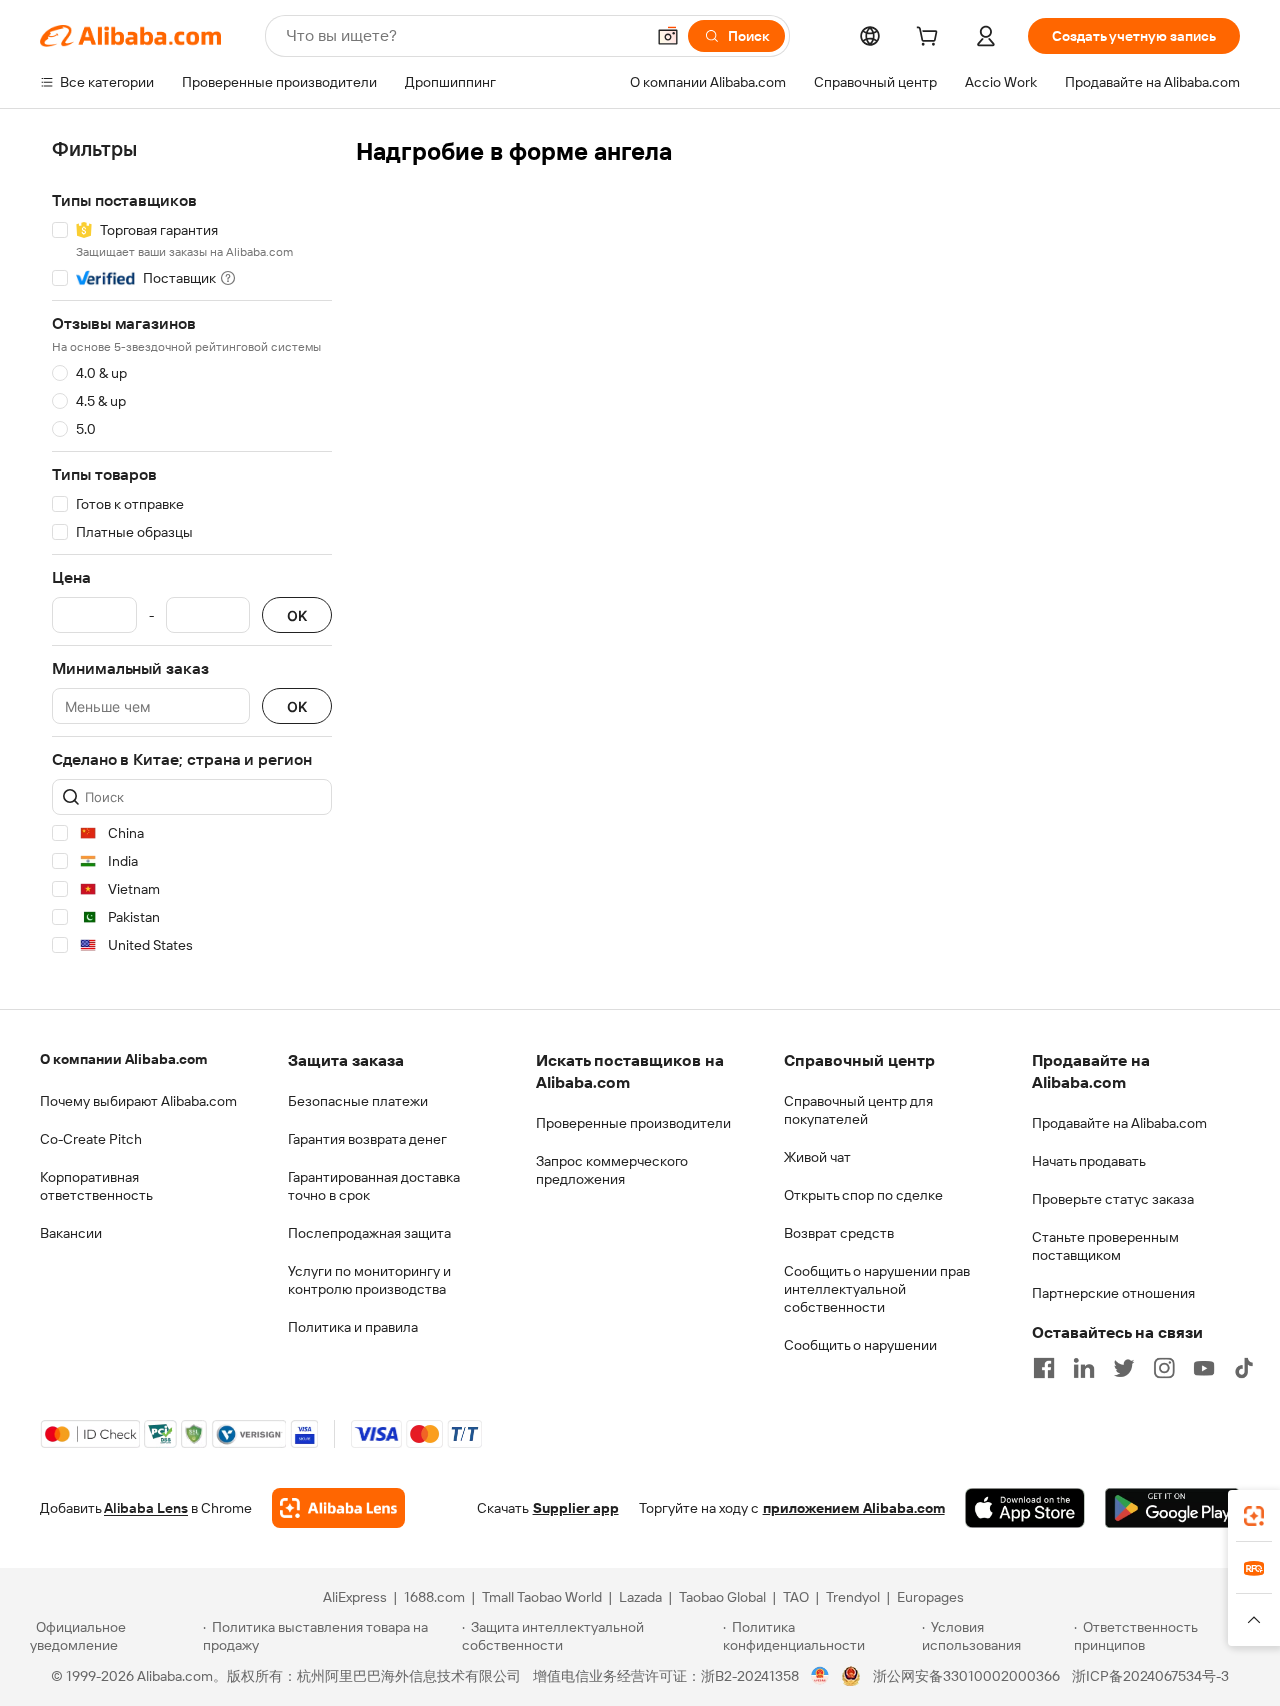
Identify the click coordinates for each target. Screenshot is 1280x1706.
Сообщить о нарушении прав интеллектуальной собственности (877, 1289)
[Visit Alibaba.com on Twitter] (1124, 1368)
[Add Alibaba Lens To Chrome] (338, 1508)
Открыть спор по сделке (863, 1195)
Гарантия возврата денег (367, 1139)
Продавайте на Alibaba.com (1119, 1123)
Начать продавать (1089, 1161)
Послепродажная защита (369, 1233)
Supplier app (576, 1508)
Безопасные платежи (358, 1101)
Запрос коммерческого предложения (612, 1170)
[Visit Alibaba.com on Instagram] (1164, 1368)
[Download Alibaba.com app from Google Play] (1172, 1508)
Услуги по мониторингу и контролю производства (369, 1280)
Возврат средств (839, 1233)
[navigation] (192, 550)
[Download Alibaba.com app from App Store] (1025, 1508)
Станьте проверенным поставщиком (1105, 1246)
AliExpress (355, 1597)
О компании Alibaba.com (123, 1059)
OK (297, 615)
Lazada (640, 1597)
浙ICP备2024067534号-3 (1150, 1676)
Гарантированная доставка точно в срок (374, 1186)
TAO (796, 1597)
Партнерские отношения (1113, 1293)
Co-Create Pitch (91, 1139)
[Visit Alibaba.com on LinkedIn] (1084, 1368)
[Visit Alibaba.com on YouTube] (1204, 1368)
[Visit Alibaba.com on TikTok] (1244, 1368)
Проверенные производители (633, 1123)
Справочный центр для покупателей (858, 1110)
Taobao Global (722, 1597)
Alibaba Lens (146, 1508)
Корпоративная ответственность (96, 1186)
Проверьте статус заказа (1113, 1199)
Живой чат (817, 1157)
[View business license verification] (820, 1676)
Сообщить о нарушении (860, 1345)
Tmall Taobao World (542, 1597)
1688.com (434, 1597)
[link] (1254, 1516)
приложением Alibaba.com (854, 1508)
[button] (668, 36)
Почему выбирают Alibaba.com (138, 1101)
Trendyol (853, 1597)
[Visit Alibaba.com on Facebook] (1044, 1368)
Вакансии (71, 1233)
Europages (930, 1597)
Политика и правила (353, 1327)
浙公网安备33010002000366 (966, 1676)
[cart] (931, 39)
